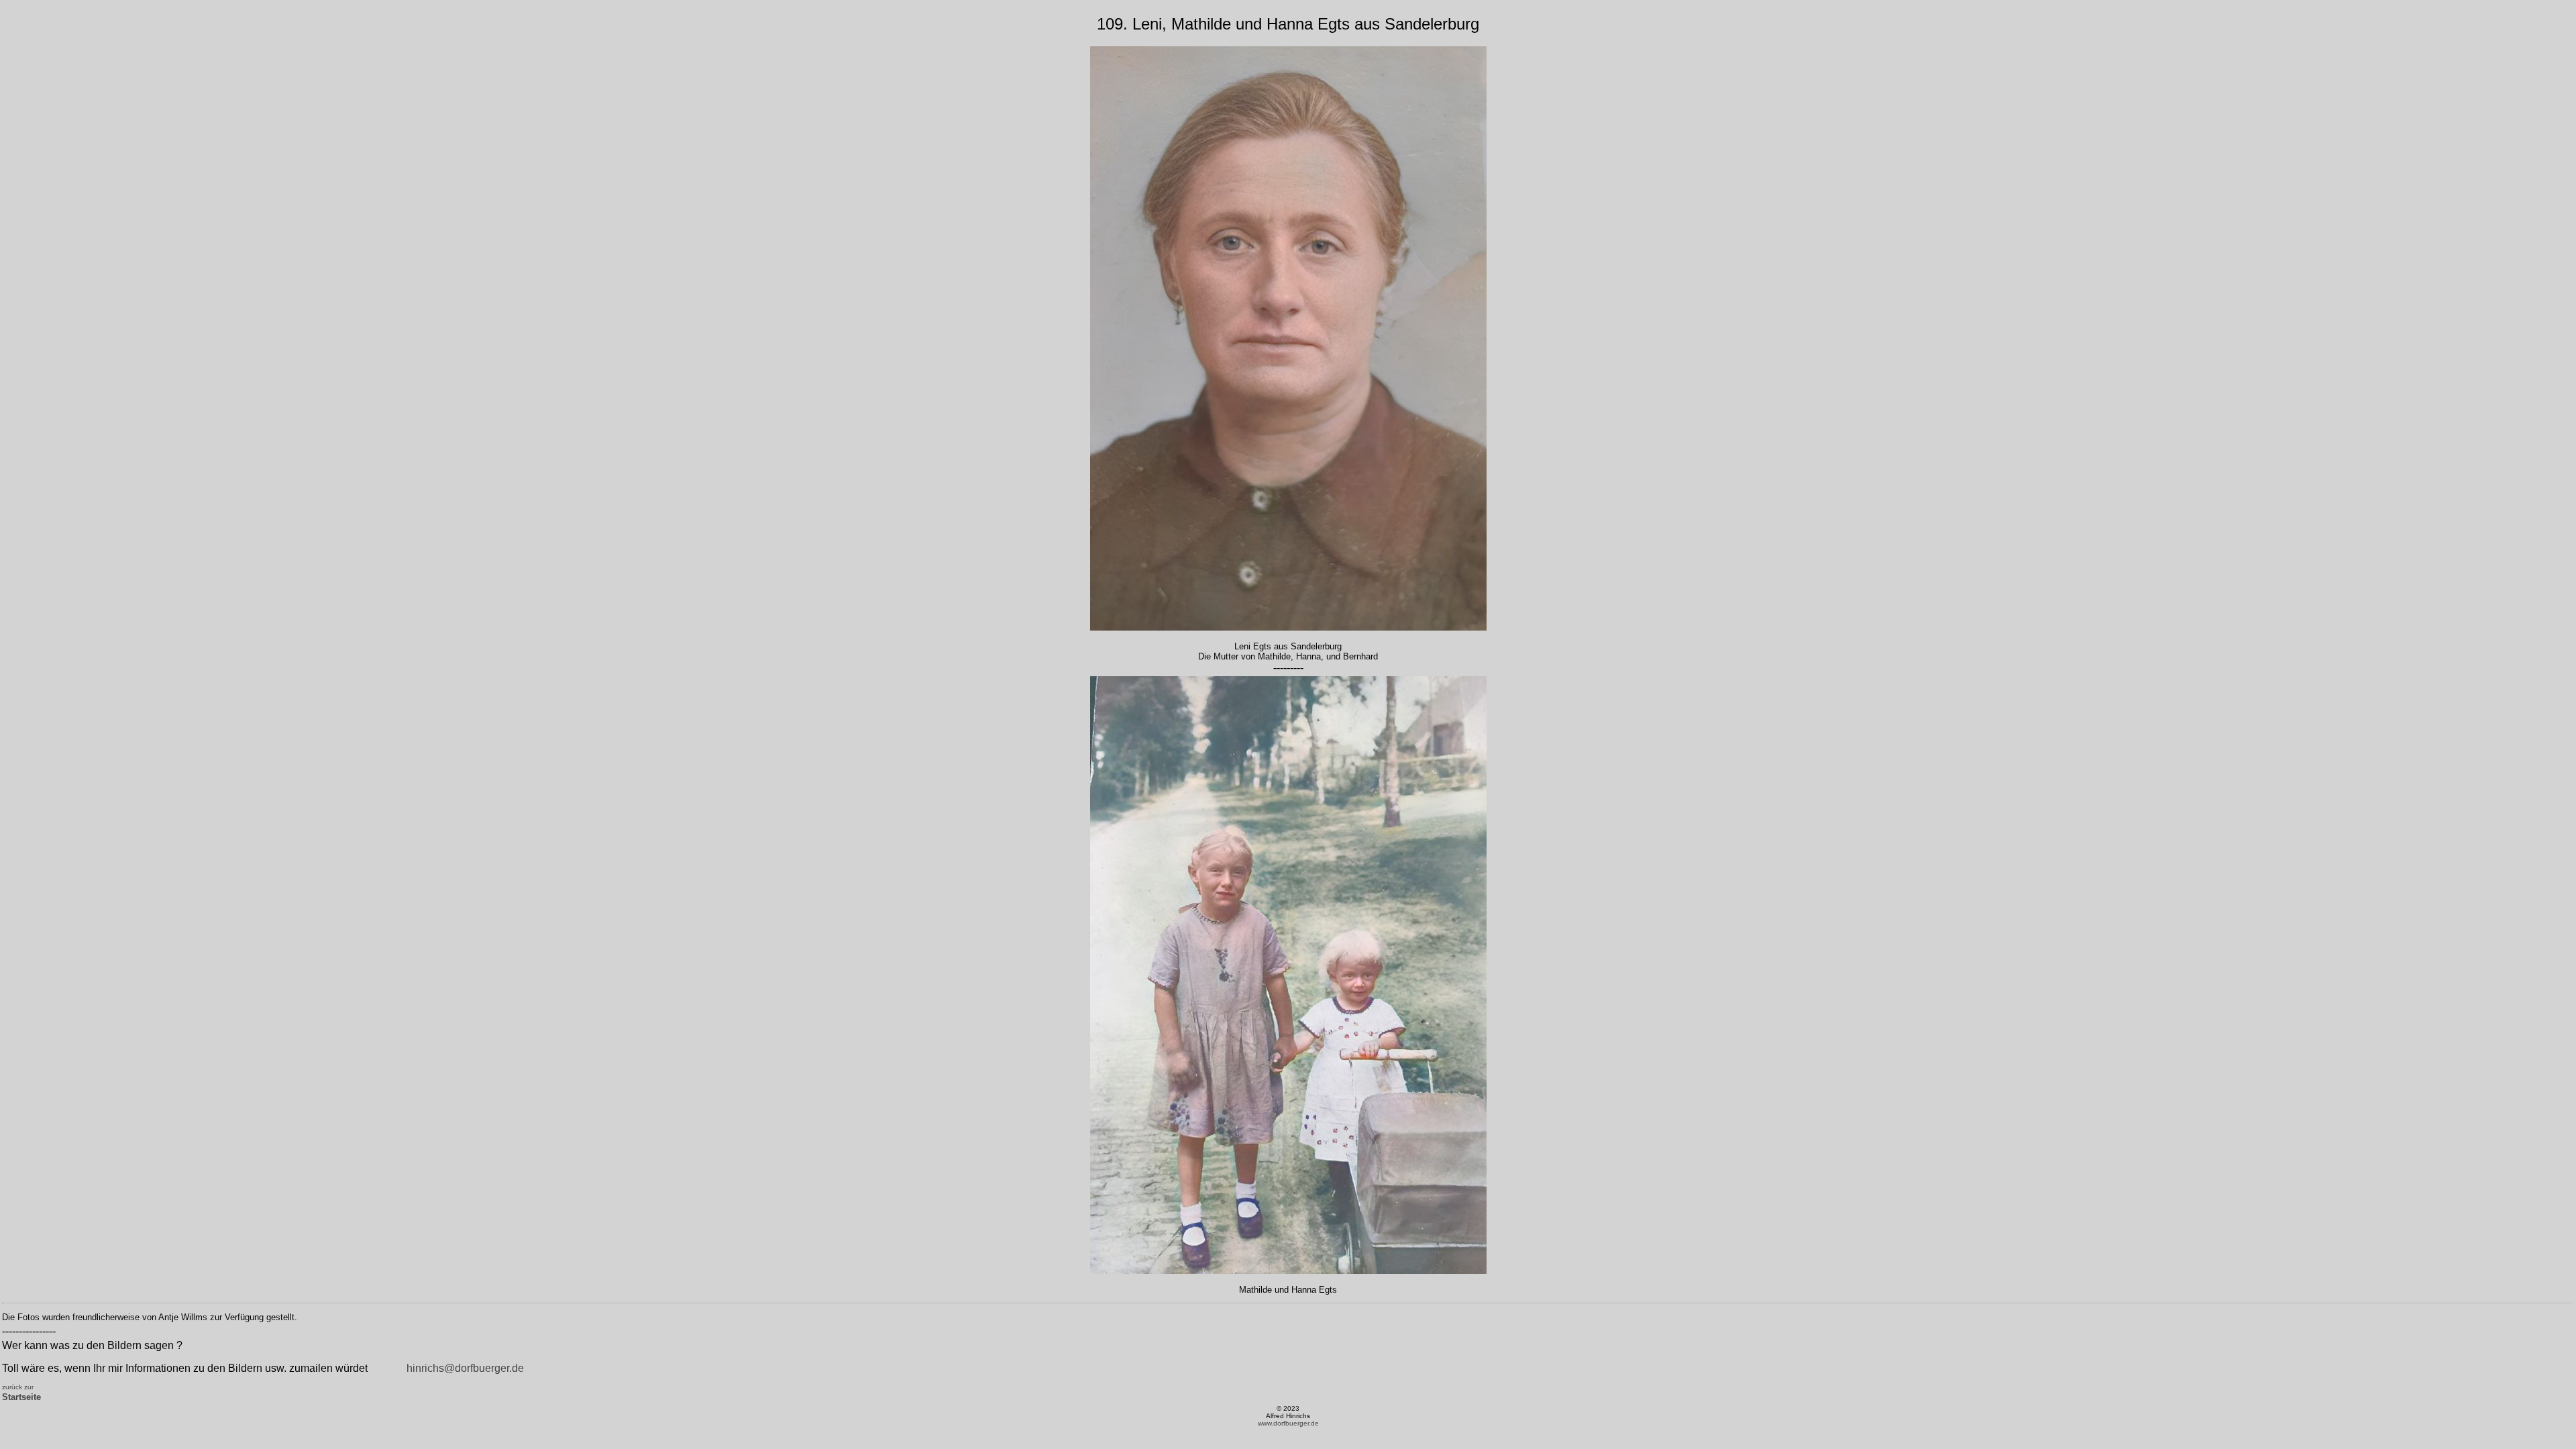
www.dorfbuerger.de (1288, 1423)
